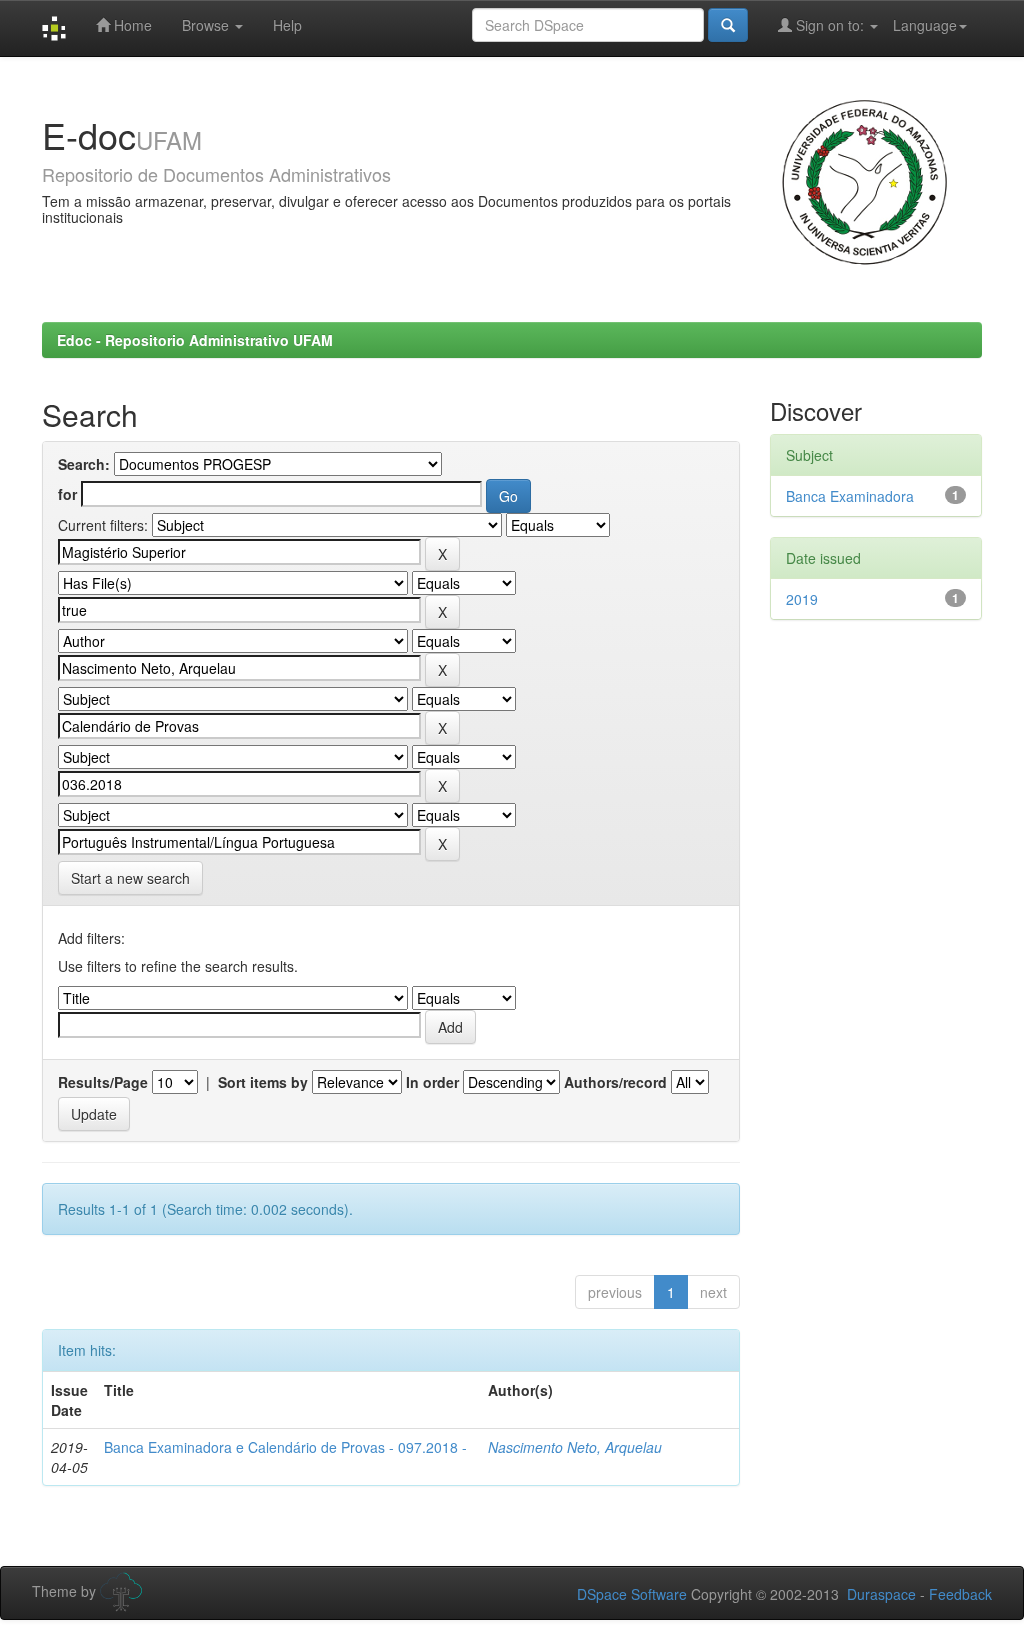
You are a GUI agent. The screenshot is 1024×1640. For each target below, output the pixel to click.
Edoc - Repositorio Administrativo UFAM (195, 340)
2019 (802, 599)
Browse (207, 25)
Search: (84, 464)
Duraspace (881, 1594)
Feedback (960, 1594)
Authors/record (615, 1082)
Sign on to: (830, 25)
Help (287, 25)
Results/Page (103, 1082)
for (67, 494)
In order (432, 1082)
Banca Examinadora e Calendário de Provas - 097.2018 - (285, 1447)
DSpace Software (632, 1594)
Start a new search (130, 878)
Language (925, 25)
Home (131, 25)
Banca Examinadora (850, 496)
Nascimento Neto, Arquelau (575, 1447)
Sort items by (263, 1082)
